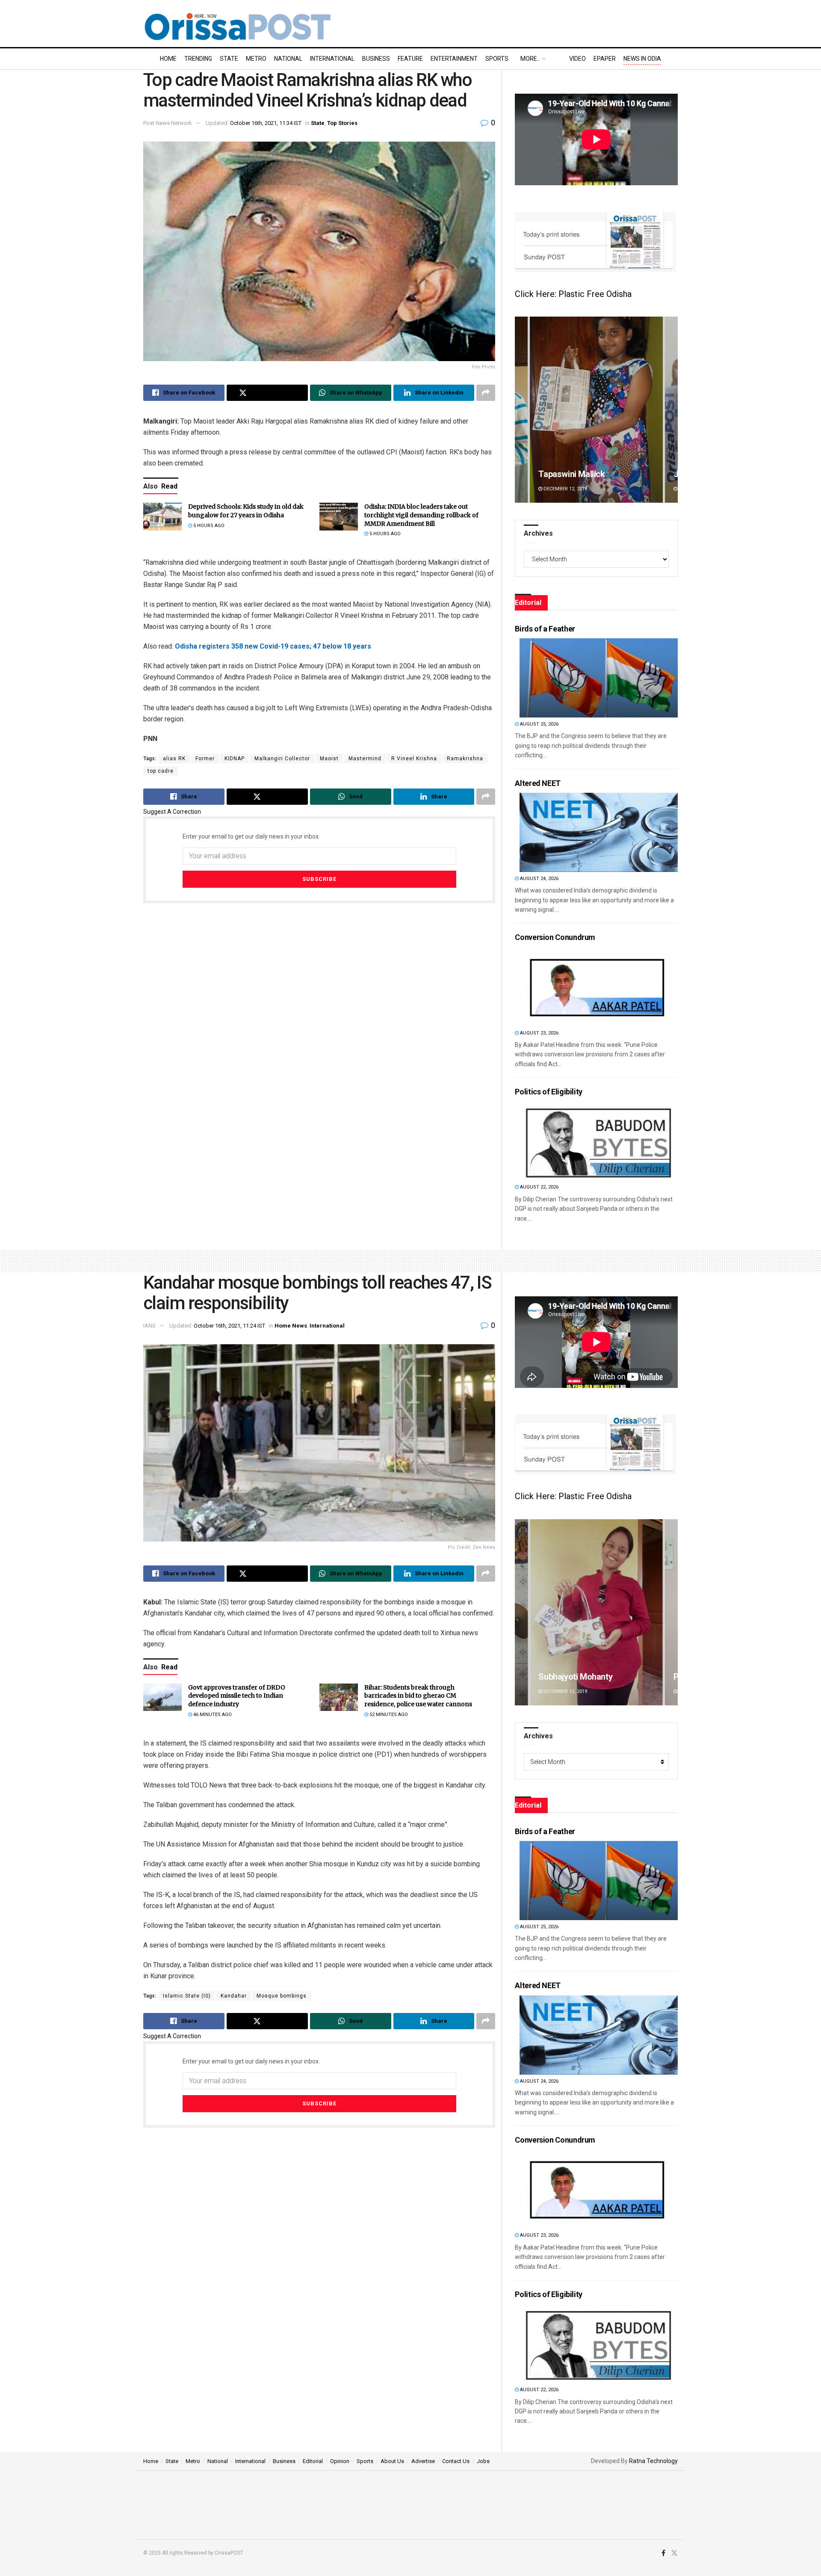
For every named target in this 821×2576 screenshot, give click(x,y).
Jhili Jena (556, 474)
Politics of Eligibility (549, 1092)
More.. (530, 59)
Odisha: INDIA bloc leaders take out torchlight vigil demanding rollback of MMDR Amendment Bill (421, 515)
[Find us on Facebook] (663, 2553)
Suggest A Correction (172, 812)
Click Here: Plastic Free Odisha (573, 294)
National (288, 59)
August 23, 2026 (539, 1033)
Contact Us (456, 2461)
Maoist (329, 759)
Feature (410, 59)
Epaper (605, 59)
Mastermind (365, 759)
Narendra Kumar (569, 1677)
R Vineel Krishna (414, 759)
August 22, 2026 (539, 1187)
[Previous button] (521, 410)
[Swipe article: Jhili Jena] (596, 410)
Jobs (483, 2461)
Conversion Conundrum (555, 937)
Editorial (313, 2461)
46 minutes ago (212, 1715)
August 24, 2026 (539, 879)
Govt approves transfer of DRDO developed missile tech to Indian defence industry (237, 1696)
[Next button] (671, 410)
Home (168, 59)
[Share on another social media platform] (486, 393)
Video (577, 59)
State (229, 59)
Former (205, 759)
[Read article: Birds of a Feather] (599, 678)
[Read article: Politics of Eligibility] (599, 1141)
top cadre (161, 771)
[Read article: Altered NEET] (599, 832)
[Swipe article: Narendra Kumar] (596, 1612)
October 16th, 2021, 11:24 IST (229, 1326)
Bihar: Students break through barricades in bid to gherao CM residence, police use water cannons (418, 1696)
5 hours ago (208, 526)
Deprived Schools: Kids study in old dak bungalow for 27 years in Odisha (246, 511)
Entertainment (454, 59)
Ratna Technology (653, 2461)
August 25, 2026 (539, 724)
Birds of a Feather (545, 629)
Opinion (340, 2461)
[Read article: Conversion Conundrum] (599, 987)
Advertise (423, 2461)
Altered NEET (538, 783)
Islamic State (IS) (187, 1996)
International (332, 59)
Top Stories (342, 123)
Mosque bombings (282, 1996)
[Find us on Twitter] (674, 2553)
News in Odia (642, 59)
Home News (291, 1326)
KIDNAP (235, 759)
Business (376, 59)
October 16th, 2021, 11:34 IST (266, 123)
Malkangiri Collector (282, 759)
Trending (198, 59)
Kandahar (234, 1996)
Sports (497, 59)
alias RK (174, 759)
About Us (392, 2461)
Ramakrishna (465, 759)
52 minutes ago (388, 1715)
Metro (256, 59)
